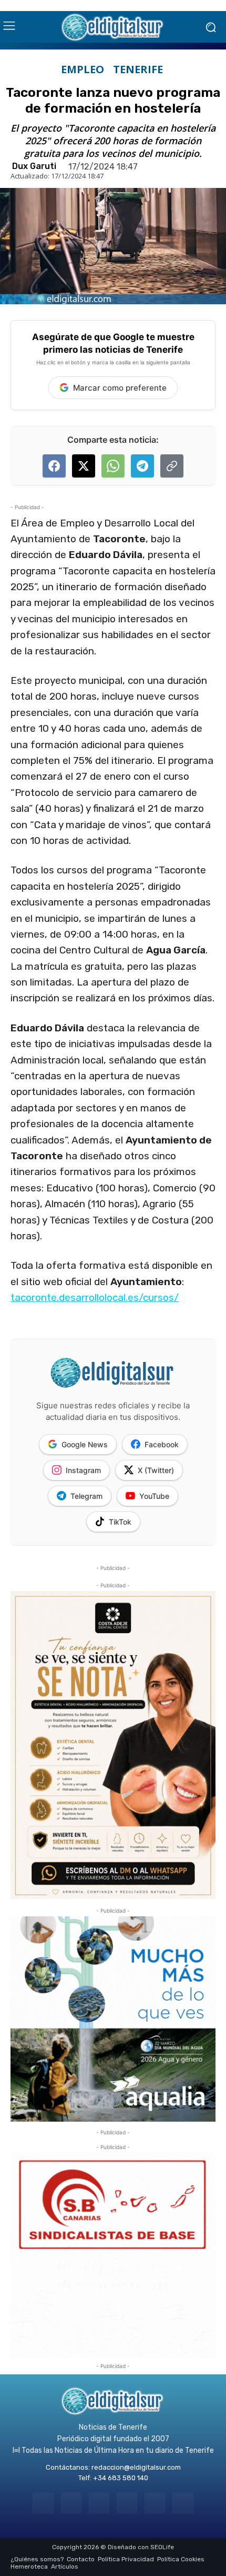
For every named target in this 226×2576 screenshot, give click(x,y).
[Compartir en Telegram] (142, 466)
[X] (155, 2503)
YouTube (154, 1496)
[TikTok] (127, 2503)
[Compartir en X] (84, 466)
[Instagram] (71, 2503)
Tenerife (138, 69)
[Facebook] (43, 2503)
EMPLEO (83, 69)
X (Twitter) (156, 1470)
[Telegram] (99, 2503)
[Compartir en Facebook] (54, 466)
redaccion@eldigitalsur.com (136, 2467)
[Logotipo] (113, 27)
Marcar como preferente (120, 388)
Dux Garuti (34, 166)
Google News (85, 1444)
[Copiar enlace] (172, 466)
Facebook (162, 1444)
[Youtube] (183, 2503)
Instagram (83, 1470)
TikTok (120, 1522)
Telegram (86, 1496)
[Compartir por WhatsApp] (113, 466)
